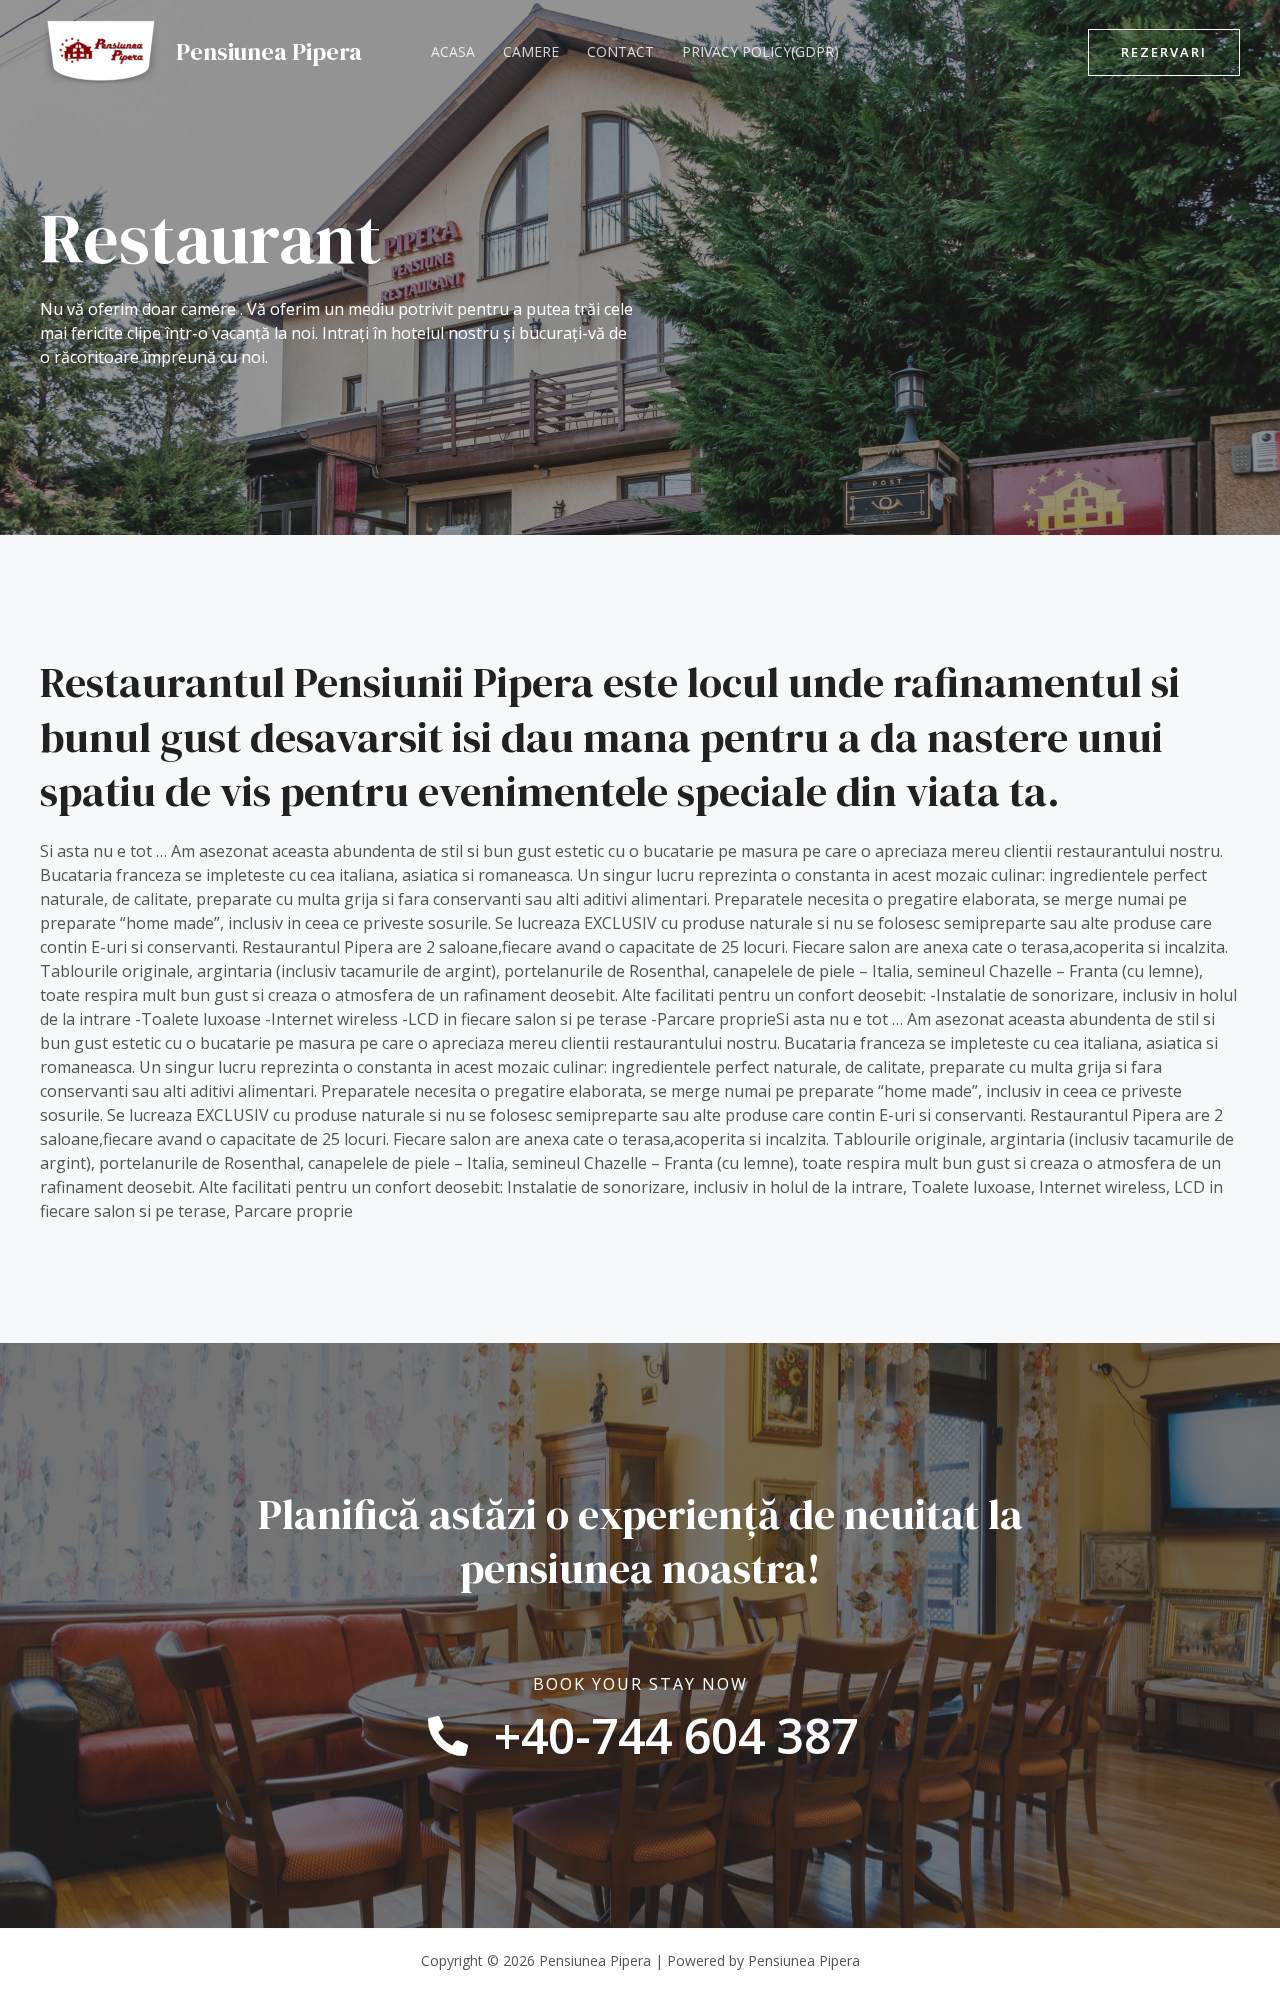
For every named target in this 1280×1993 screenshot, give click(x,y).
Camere (531, 51)
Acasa (453, 51)
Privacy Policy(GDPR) (760, 51)
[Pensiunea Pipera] (100, 50)
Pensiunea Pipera (269, 51)
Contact (620, 51)
